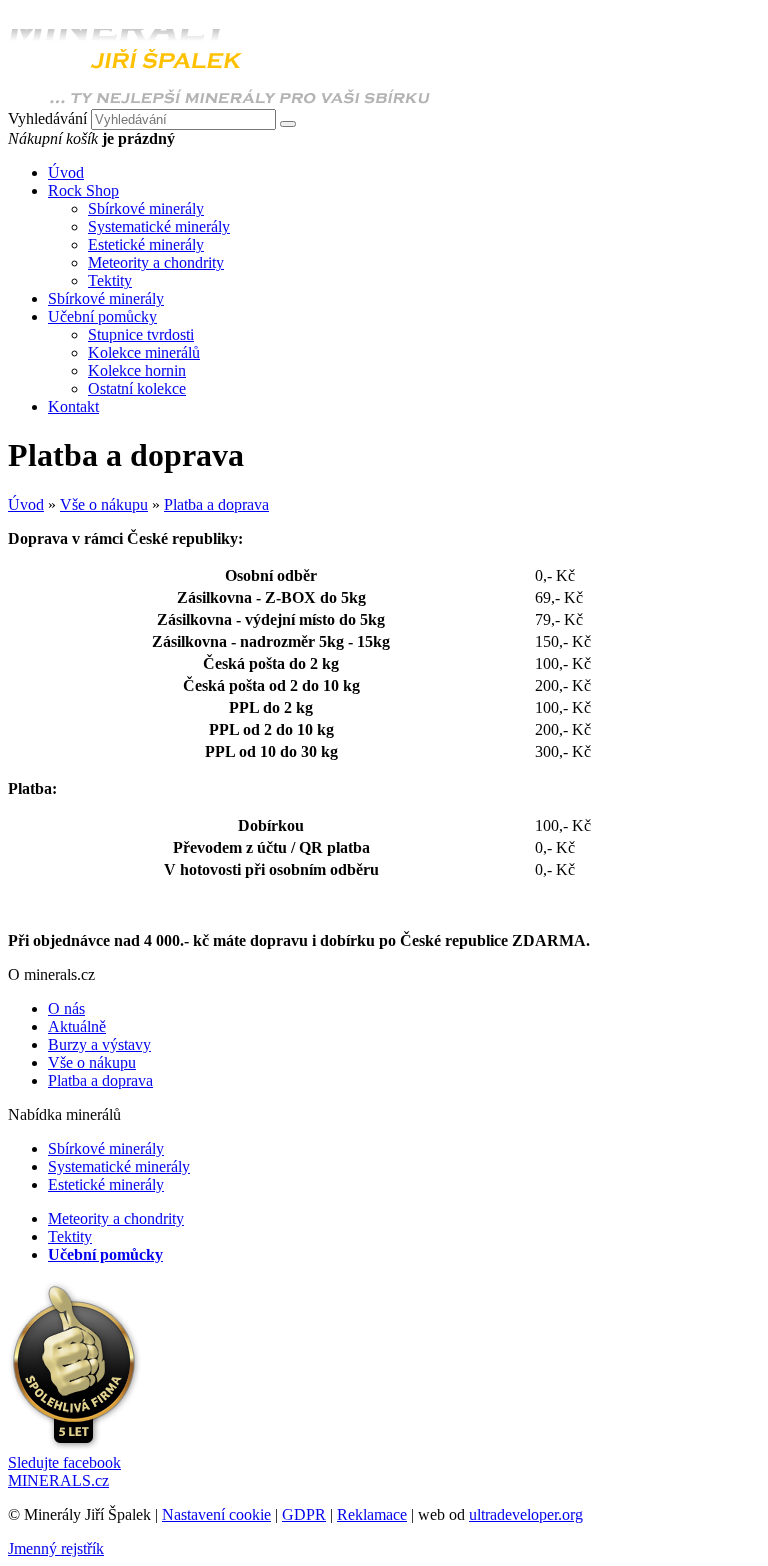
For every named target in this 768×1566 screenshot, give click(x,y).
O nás (66, 1008)
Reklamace (372, 1514)
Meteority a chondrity (156, 262)
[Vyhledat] (288, 124)
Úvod (26, 504)
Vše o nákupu (104, 504)
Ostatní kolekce (137, 388)
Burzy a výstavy (99, 1044)
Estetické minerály (146, 244)
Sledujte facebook (64, 1471)
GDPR (304, 1514)
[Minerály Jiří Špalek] (219, 99)
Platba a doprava (216, 504)
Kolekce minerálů (144, 352)
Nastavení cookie (216, 1514)
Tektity (110, 280)
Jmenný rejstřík (56, 1548)
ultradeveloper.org (526, 1514)
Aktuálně (77, 1026)
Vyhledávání (47, 118)
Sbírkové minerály (146, 208)
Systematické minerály (159, 226)
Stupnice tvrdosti (141, 334)
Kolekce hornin (137, 370)
